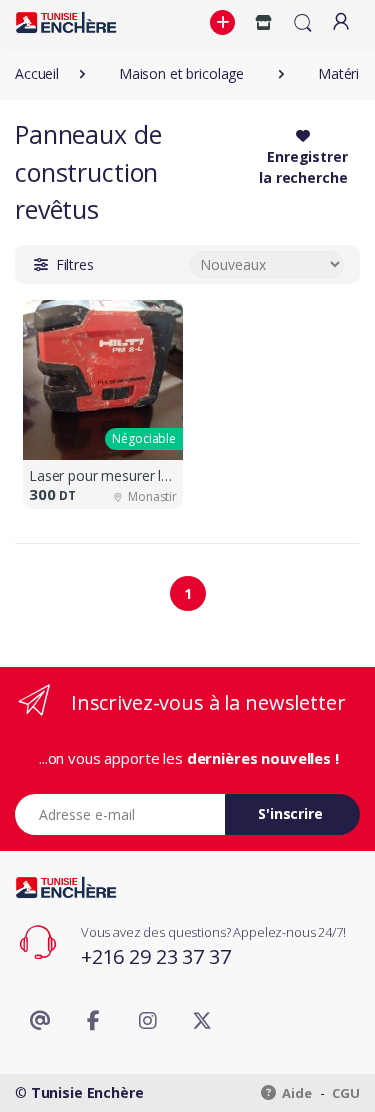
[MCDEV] (66, 22)
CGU (346, 1093)
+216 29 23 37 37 (156, 956)
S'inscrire (290, 813)
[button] (225, 23)
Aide (296, 1093)
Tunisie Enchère (87, 1092)
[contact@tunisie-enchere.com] (40, 1021)
